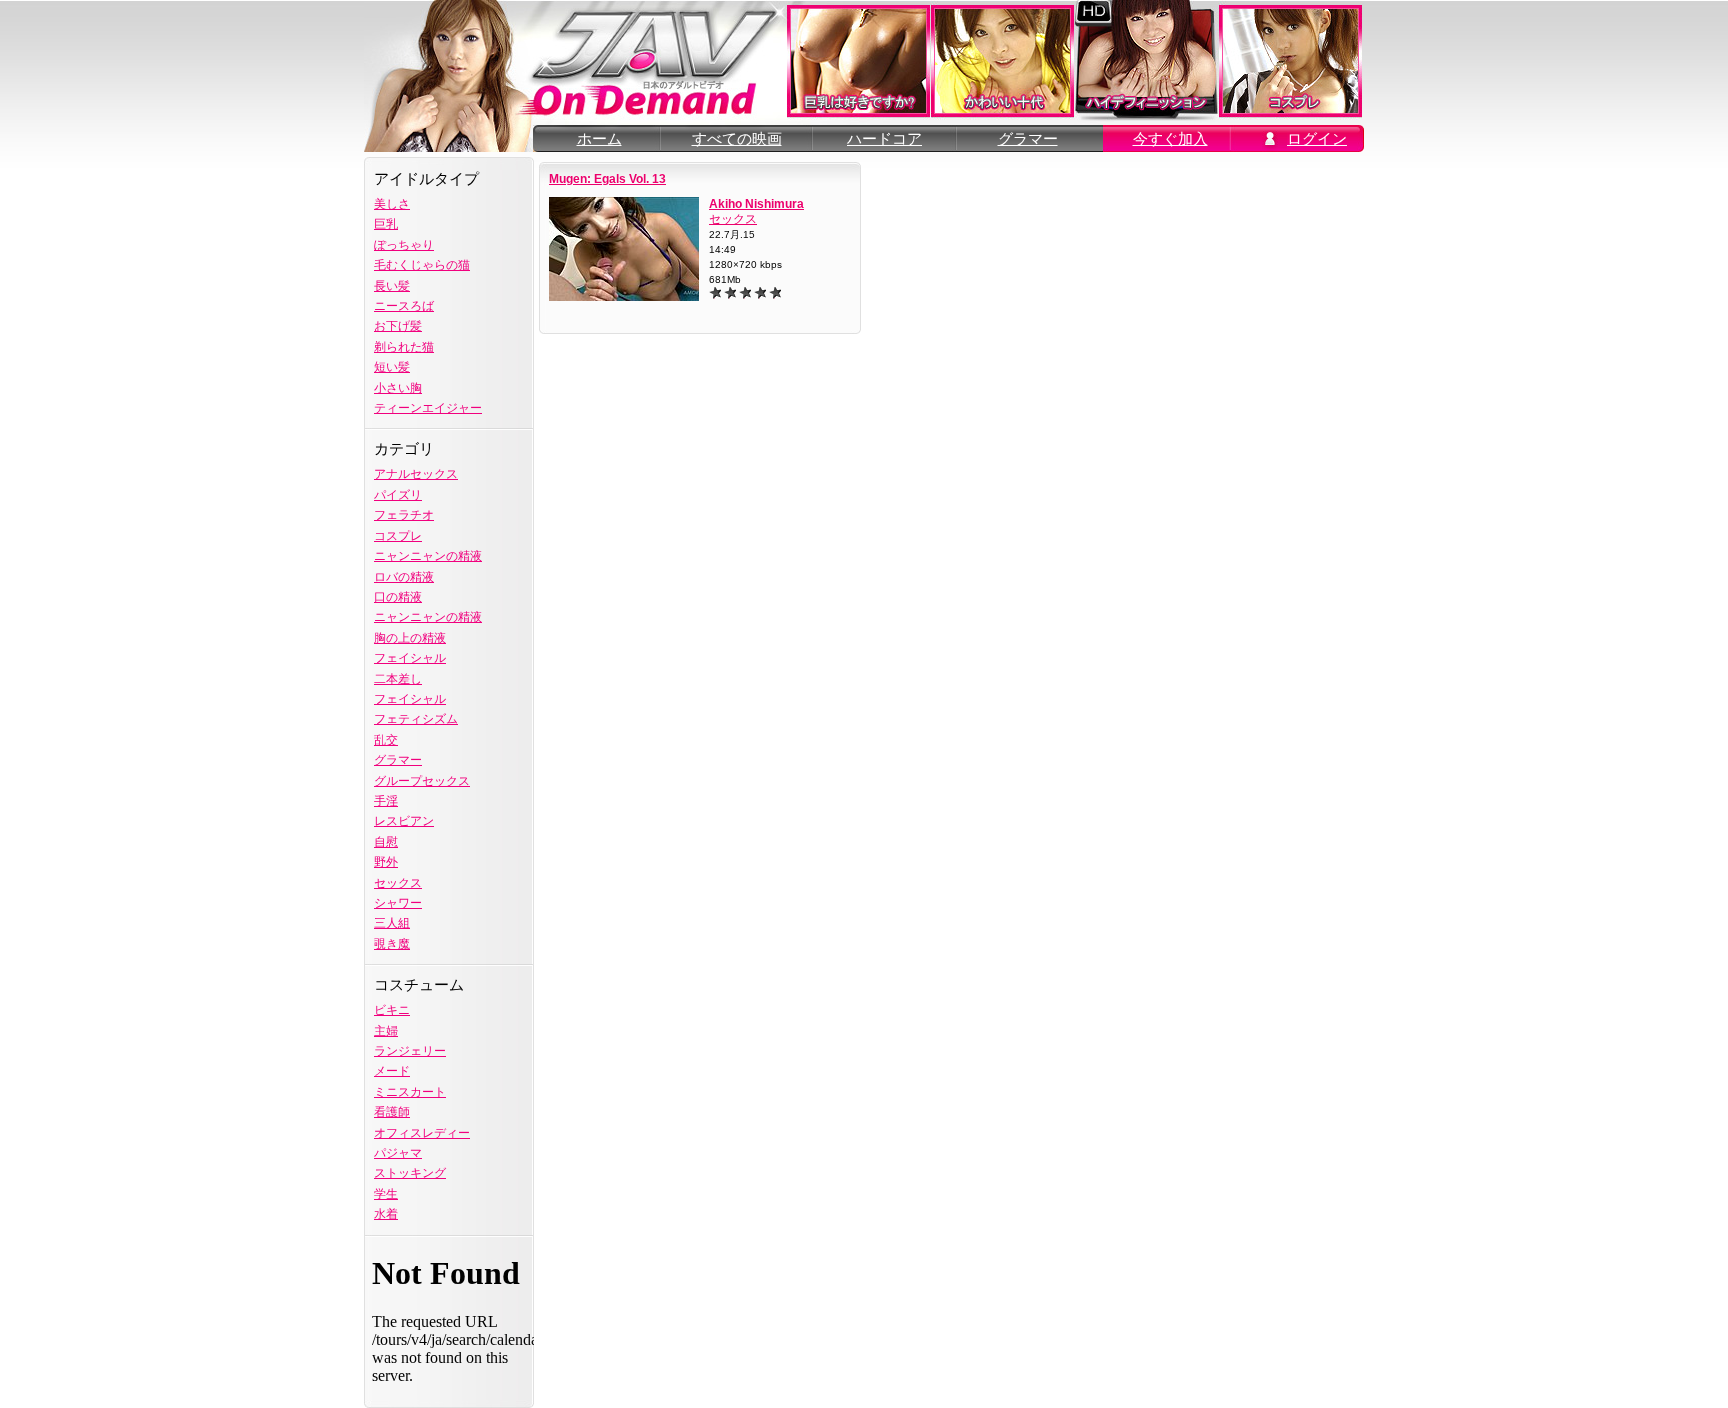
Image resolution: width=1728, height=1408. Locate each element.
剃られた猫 (404, 347)
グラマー (1028, 138)
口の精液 (398, 597)
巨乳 (386, 224)
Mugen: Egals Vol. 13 (607, 179)
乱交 (386, 740)
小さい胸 (398, 388)
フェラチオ (404, 515)
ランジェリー (410, 1051)
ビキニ (392, 1010)
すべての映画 (737, 138)
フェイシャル (410, 658)
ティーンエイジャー (428, 408)
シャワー (398, 903)
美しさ (392, 204)
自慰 (386, 842)
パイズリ (398, 495)
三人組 (392, 923)
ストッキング (410, 1173)
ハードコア (884, 138)
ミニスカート (410, 1092)
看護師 (392, 1112)
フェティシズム (416, 719)
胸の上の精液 (410, 638)
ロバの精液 (404, 577)
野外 (386, 862)
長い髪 (392, 286)
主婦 (386, 1031)
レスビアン (404, 821)
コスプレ (398, 536)
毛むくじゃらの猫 (422, 265)
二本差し (398, 679)
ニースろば (404, 306)
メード (392, 1071)
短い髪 (392, 367)
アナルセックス (416, 474)
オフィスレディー (422, 1133)
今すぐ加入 (1170, 138)
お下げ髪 (398, 326)
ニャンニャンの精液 (428, 556)
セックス (398, 883)
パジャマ (398, 1153)
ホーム (599, 138)
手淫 (386, 801)
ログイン (1317, 138)
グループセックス (422, 781)
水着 (386, 1214)
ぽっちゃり (404, 245)
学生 (386, 1194)
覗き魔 (392, 944)
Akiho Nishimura (756, 204)
